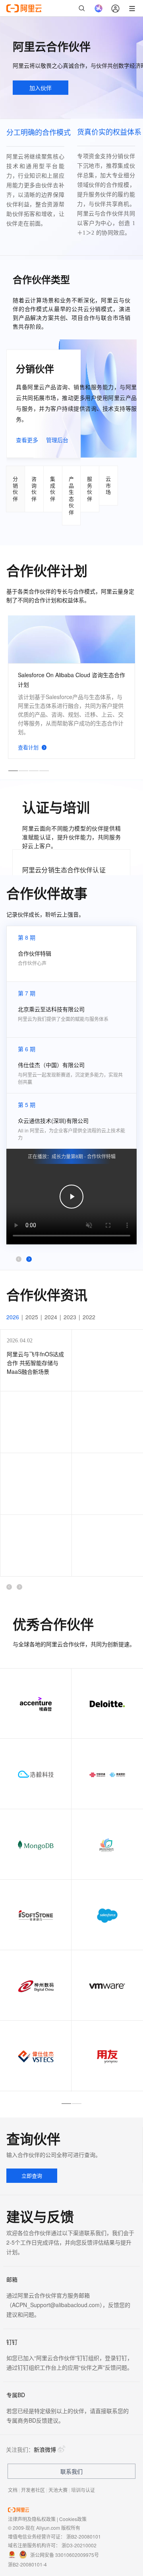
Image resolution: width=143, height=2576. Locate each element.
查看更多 (27, 440)
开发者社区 (33, 2490)
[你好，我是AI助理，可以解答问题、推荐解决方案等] (99, 8)
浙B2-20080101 (84, 2536)
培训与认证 (83, 2490)
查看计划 (28, 747)
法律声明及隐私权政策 (32, 2519)
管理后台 (57, 440)
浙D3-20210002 (79, 2545)
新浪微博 (45, 2449)
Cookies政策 (73, 2519)
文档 (13, 2490)
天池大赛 (58, 2490)
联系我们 (71, 2471)
